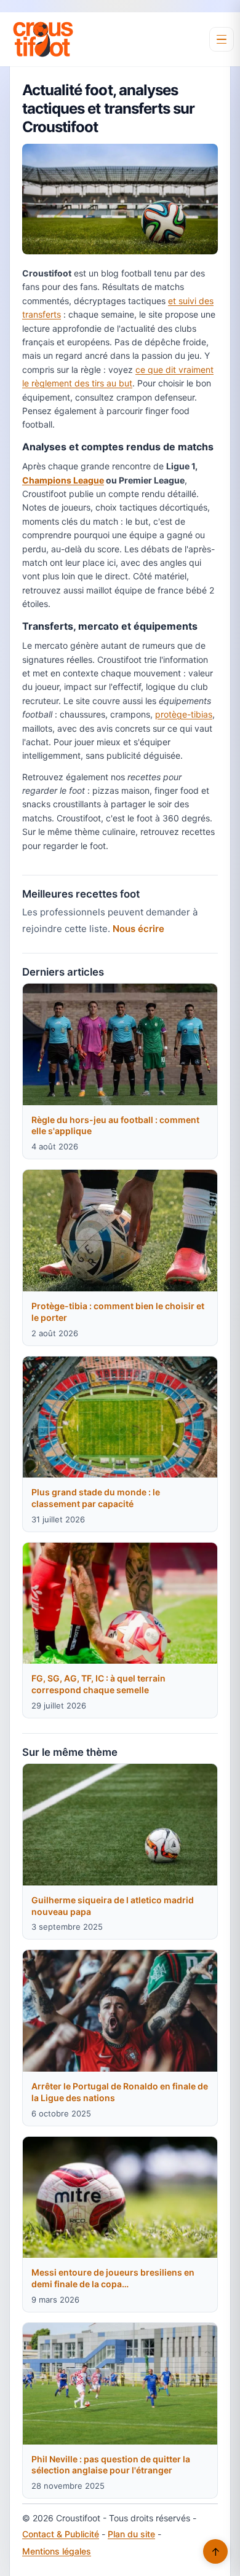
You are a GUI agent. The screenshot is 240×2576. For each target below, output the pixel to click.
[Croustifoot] (43, 39)
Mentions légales (57, 2551)
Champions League (63, 480)
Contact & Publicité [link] (61, 2534)
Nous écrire (138, 929)
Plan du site (131, 2534)
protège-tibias (184, 714)
